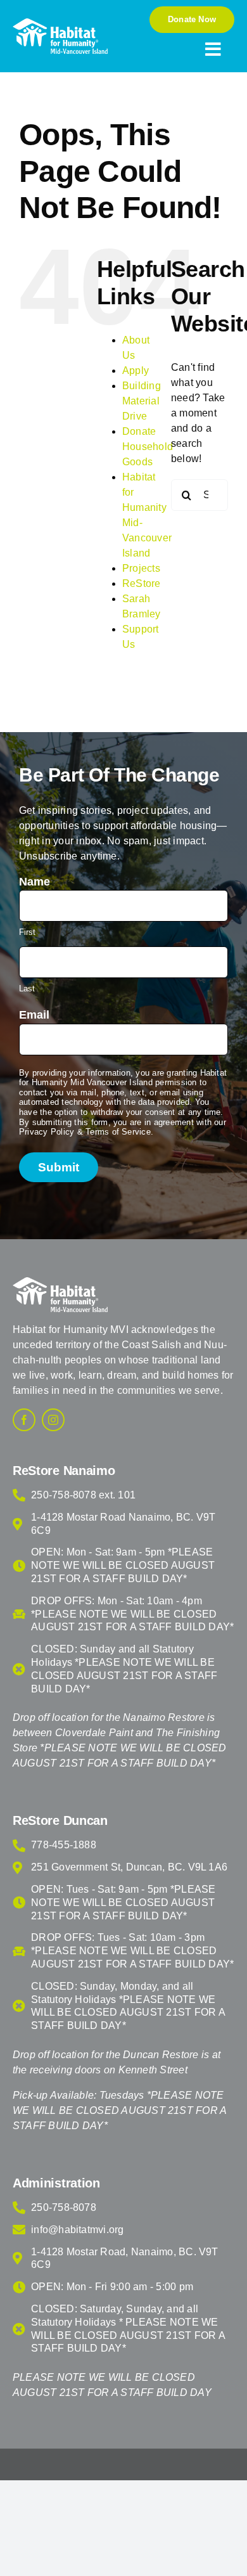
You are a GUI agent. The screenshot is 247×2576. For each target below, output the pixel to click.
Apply (136, 370)
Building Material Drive (142, 401)
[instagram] (53, 1420)
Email (34, 1015)
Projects (141, 568)
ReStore (142, 583)
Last (27, 989)
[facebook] (24, 1420)
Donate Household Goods (148, 447)
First (27, 932)
